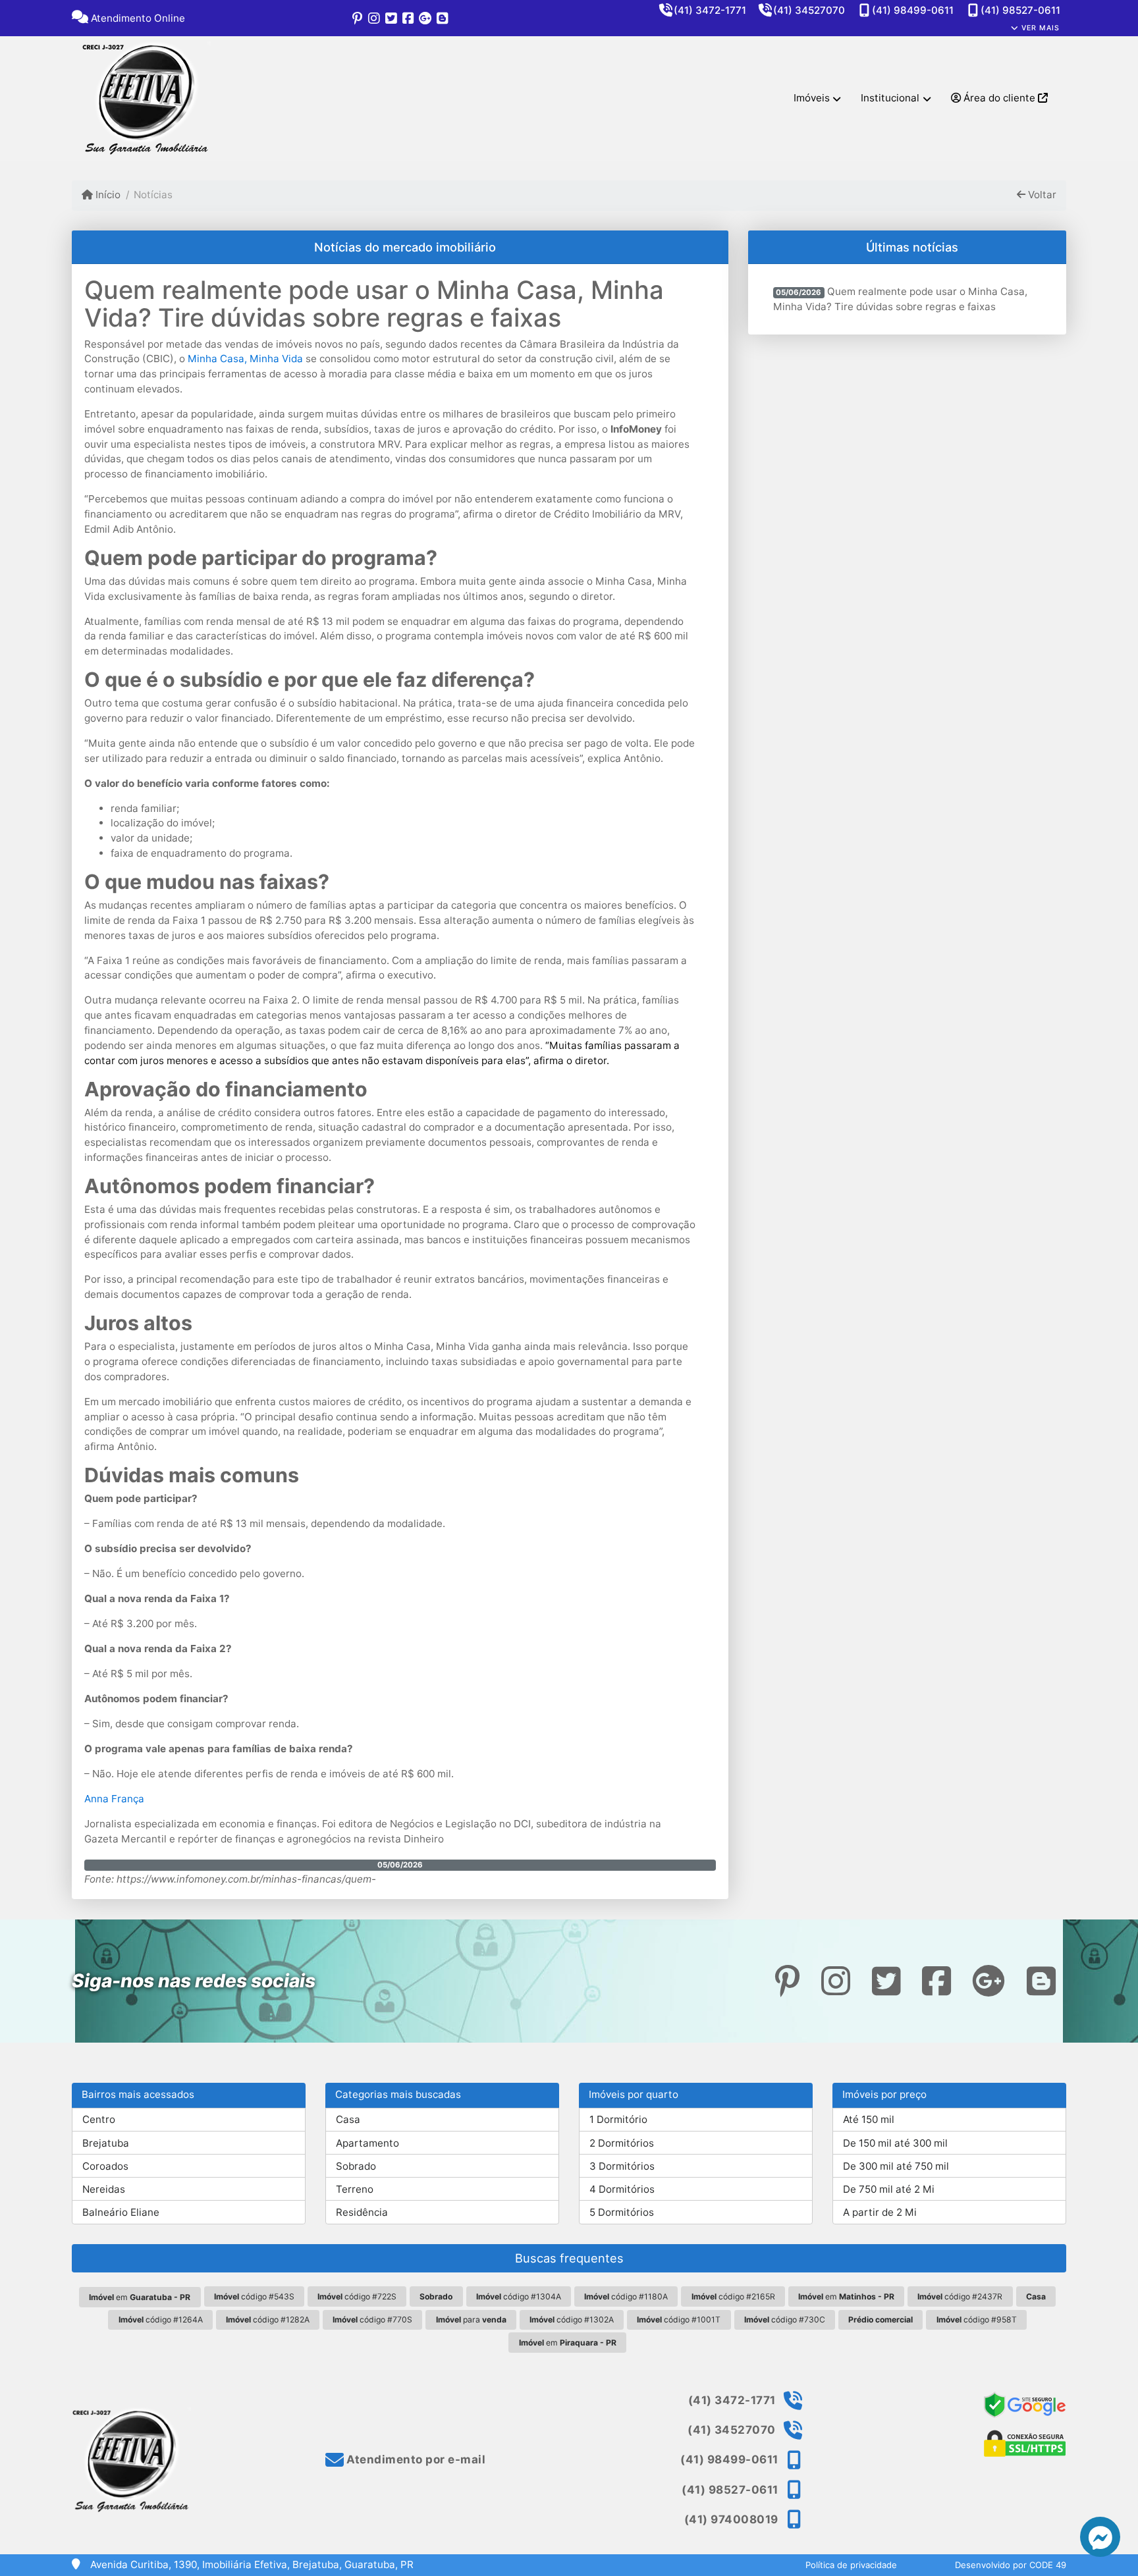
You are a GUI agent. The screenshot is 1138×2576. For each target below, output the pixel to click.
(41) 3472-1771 (710, 10)
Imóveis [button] (812, 98)
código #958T (977, 2320)
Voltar (1041, 195)
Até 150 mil (869, 2119)
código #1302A (572, 2320)
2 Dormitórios (622, 2143)
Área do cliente (999, 98)
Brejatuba (106, 2143)
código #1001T (679, 2320)
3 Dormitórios (622, 2166)
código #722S (357, 2296)
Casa (348, 2119)
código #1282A (268, 2320)
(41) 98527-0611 (1020, 10)
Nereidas (104, 2189)
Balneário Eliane (121, 2212)
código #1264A (161, 2320)
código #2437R (960, 2296)
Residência (362, 2212)
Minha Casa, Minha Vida (245, 359)
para (471, 2320)
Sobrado (356, 2166)
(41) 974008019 (731, 2519)
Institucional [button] (890, 98)
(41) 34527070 (809, 10)
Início (107, 195)
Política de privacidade (851, 2565)
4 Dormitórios (622, 2189)
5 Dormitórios (622, 2212)
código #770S (372, 2320)
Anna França (114, 1799)
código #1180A (626, 2296)
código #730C (785, 2320)
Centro (99, 2119)
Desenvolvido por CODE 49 (1011, 2565)
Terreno (355, 2189)
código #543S (254, 2296)
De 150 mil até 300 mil (895, 2143)
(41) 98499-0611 (913, 10)
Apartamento (367, 2143)
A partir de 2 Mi (880, 2212)
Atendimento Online (137, 18)
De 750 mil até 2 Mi (889, 2189)
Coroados (105, 2166)
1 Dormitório (618, 2119)
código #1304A (519, 2296)
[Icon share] (357, 18)
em (140, 2297)
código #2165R (733, 2296)
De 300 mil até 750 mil (896, 2166)
